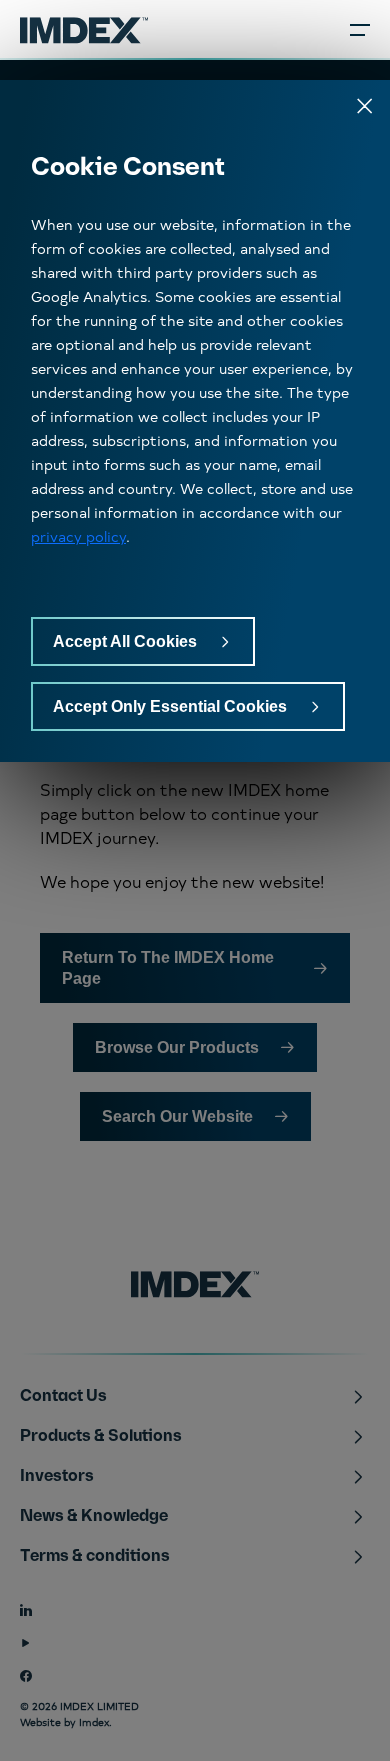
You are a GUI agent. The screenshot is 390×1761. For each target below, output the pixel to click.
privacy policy (78, 536)
